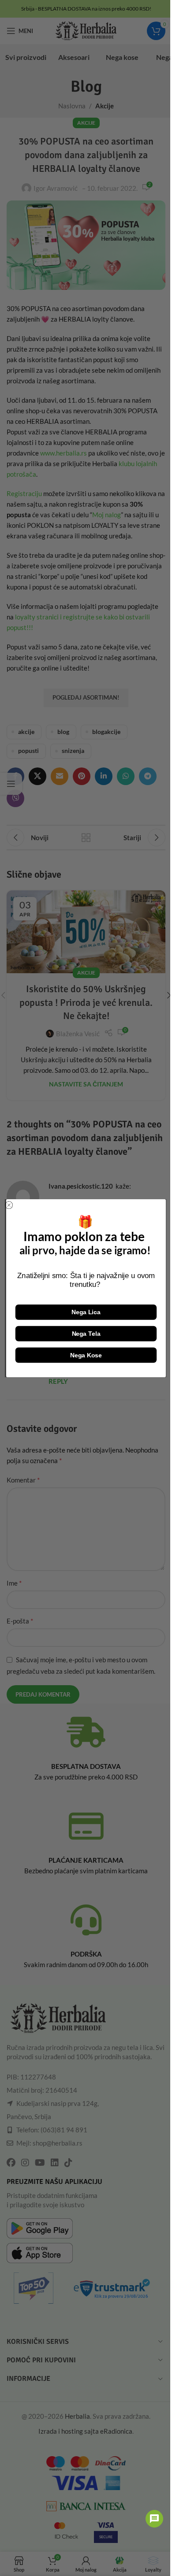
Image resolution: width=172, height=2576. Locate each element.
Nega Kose (86, 1355)
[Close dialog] (9, 1205)
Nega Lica (86, 1312)
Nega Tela (86, 1333)
